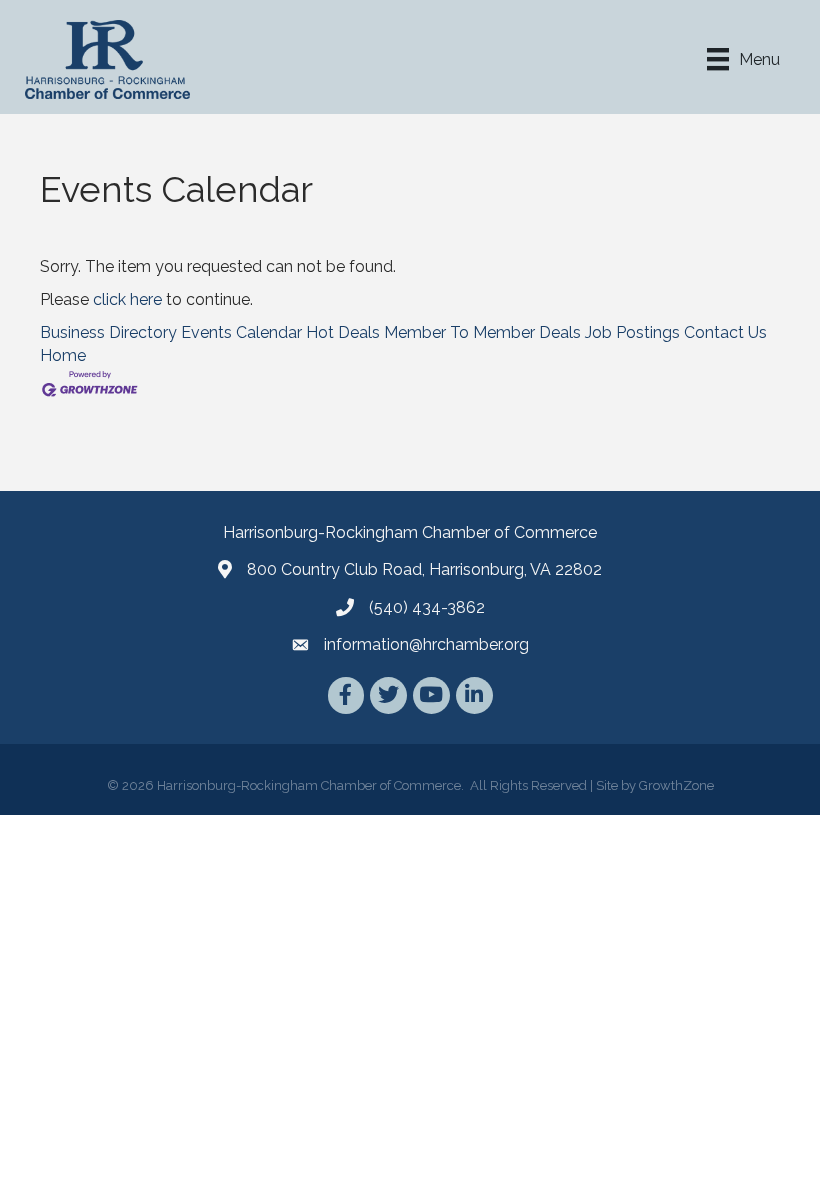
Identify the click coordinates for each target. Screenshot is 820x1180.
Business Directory (108, 332)
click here (127, 299)
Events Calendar (241, 332)
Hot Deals (343, 332)
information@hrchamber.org (426, 644)
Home (63, 355)
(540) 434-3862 (427, 607)
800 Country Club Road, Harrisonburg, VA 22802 (424, 569)
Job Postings (632, 332)
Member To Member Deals (482, 332)
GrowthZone (676, 785)
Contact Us (725, 332)
